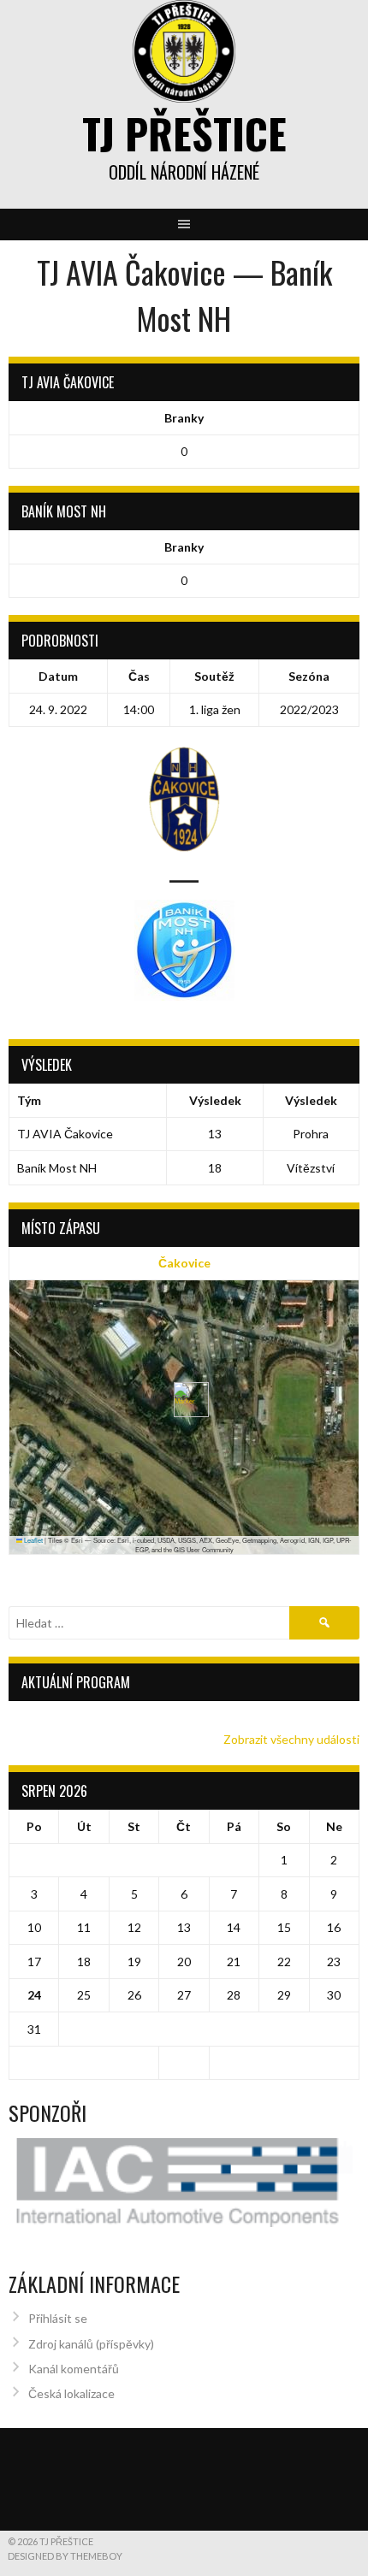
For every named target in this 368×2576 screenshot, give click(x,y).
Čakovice (184, 1263)
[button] (184, 1400)
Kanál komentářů (74, 2369)
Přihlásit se (58, 2318)
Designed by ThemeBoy (65, 2556)
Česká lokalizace (71, 2393)
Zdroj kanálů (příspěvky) (91, 2344)
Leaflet (33, 1540)
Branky (184, 418)
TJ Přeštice (184, 133)
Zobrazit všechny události (291, 1739)
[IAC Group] (184, 2183)
